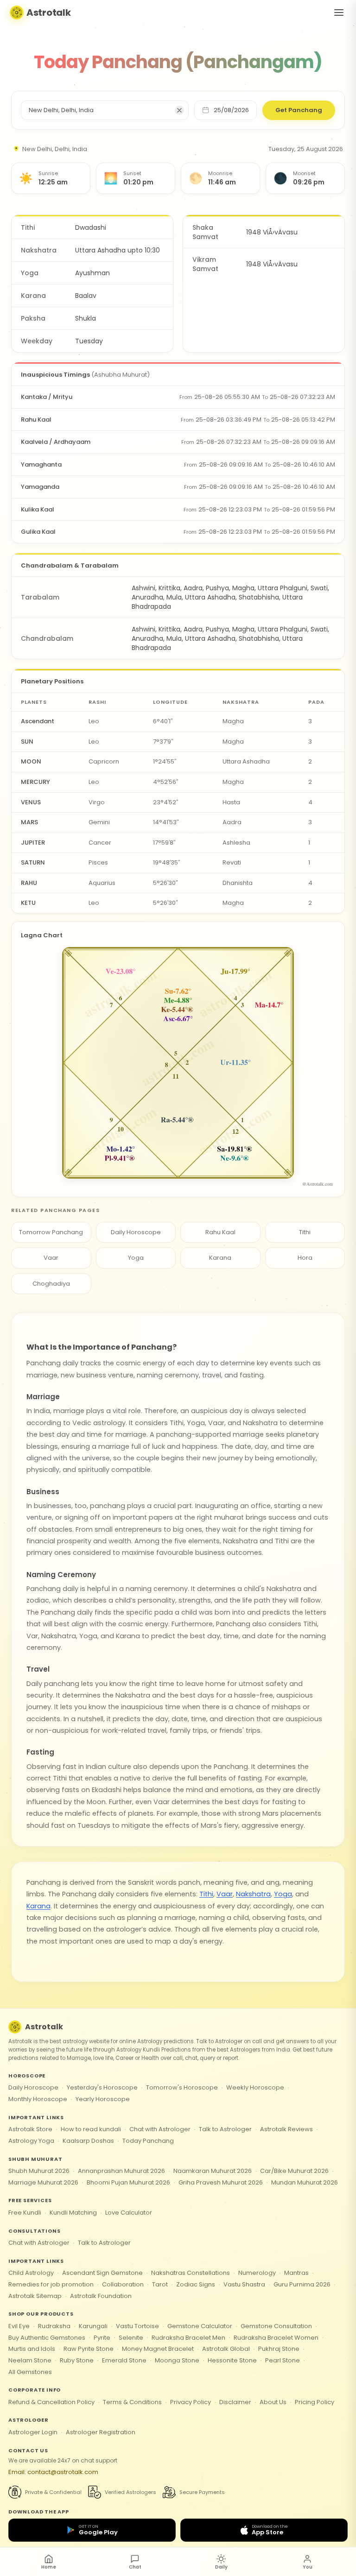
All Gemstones (30, 2372)
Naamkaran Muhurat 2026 (213, 2171)
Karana (220, 1258)
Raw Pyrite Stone (89, 2349)
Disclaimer (235, 2402)
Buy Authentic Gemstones (47, 2338)
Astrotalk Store (30, 2129)
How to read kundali (91, 2129)
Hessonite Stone (232, 2360)
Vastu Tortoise (137, 2326)
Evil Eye (19, 2326)
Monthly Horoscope (38, 2099)
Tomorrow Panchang (51, 1232)
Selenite (131, 2338)
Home (49, 2567)
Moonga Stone (177, 2360)
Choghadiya (51, 1284)
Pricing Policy (315, 2402)
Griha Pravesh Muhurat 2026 (221, 2182)
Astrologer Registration (101, 2432)
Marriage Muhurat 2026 (43, 2182)
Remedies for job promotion (51, 2284)
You (308, 2567)
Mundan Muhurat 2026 (305, 2182)
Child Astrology (31, 2273)
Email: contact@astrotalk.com (53, 2472)
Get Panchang (299, 110)
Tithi (305, 1232)
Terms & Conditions (132, 2402)
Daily (221, 2567)
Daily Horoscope (136, 1232)
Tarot (160, 2284)
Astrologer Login (33, 2432)
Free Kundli (25, 2213)
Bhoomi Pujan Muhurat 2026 (128, 2182)
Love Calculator (129, 2213)
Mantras (296, 2273)
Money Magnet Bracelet (158, 2349)
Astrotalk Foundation (101, 2296)
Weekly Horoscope (255, 2087)
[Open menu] (339, 13)
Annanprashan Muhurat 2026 (121, 2171)
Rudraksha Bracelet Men (188, 2338)
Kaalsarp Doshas (88, 2141)
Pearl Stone (283, 2360)
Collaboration (123, 2284)
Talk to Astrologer (225, 2129)
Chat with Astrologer (160, 2129)
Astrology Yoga (31, 2141)
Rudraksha (54, 2326)
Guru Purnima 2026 (302, 2284)
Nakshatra (253, 1894)
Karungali (93, 2326)
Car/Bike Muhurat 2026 (294, 2171)
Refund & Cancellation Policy (51, 2402)
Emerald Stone (124, 2360)
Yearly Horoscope (103, 2099)
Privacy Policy (191, 2402)
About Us (273, 2402)
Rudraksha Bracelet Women (276, 2338)
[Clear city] (179, 110)
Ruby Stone (77, 2360)
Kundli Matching (73, 2213)
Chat (135, 2567)
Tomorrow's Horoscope (182, 2087)
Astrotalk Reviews (286, 2129)
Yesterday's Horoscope (102, 2087)
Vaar (51, 1258)
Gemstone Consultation (276, 2326)
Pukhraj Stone (279, 2349)
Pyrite (102, 2338)
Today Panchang (148, 2141)
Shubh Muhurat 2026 (39, 2171)
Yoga (136, 1258)
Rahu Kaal (220, 1232)
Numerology (257, 2273)
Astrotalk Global (226, 2349)
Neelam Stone (30, 2360)
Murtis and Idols (32, 2349)
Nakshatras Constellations (191, 2273)
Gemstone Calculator (200, 2326)
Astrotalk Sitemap (35, 2296)
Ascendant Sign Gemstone (102, 2273)
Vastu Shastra (244, 2284)
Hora (305, 1258)
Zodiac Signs (196, 2284)
